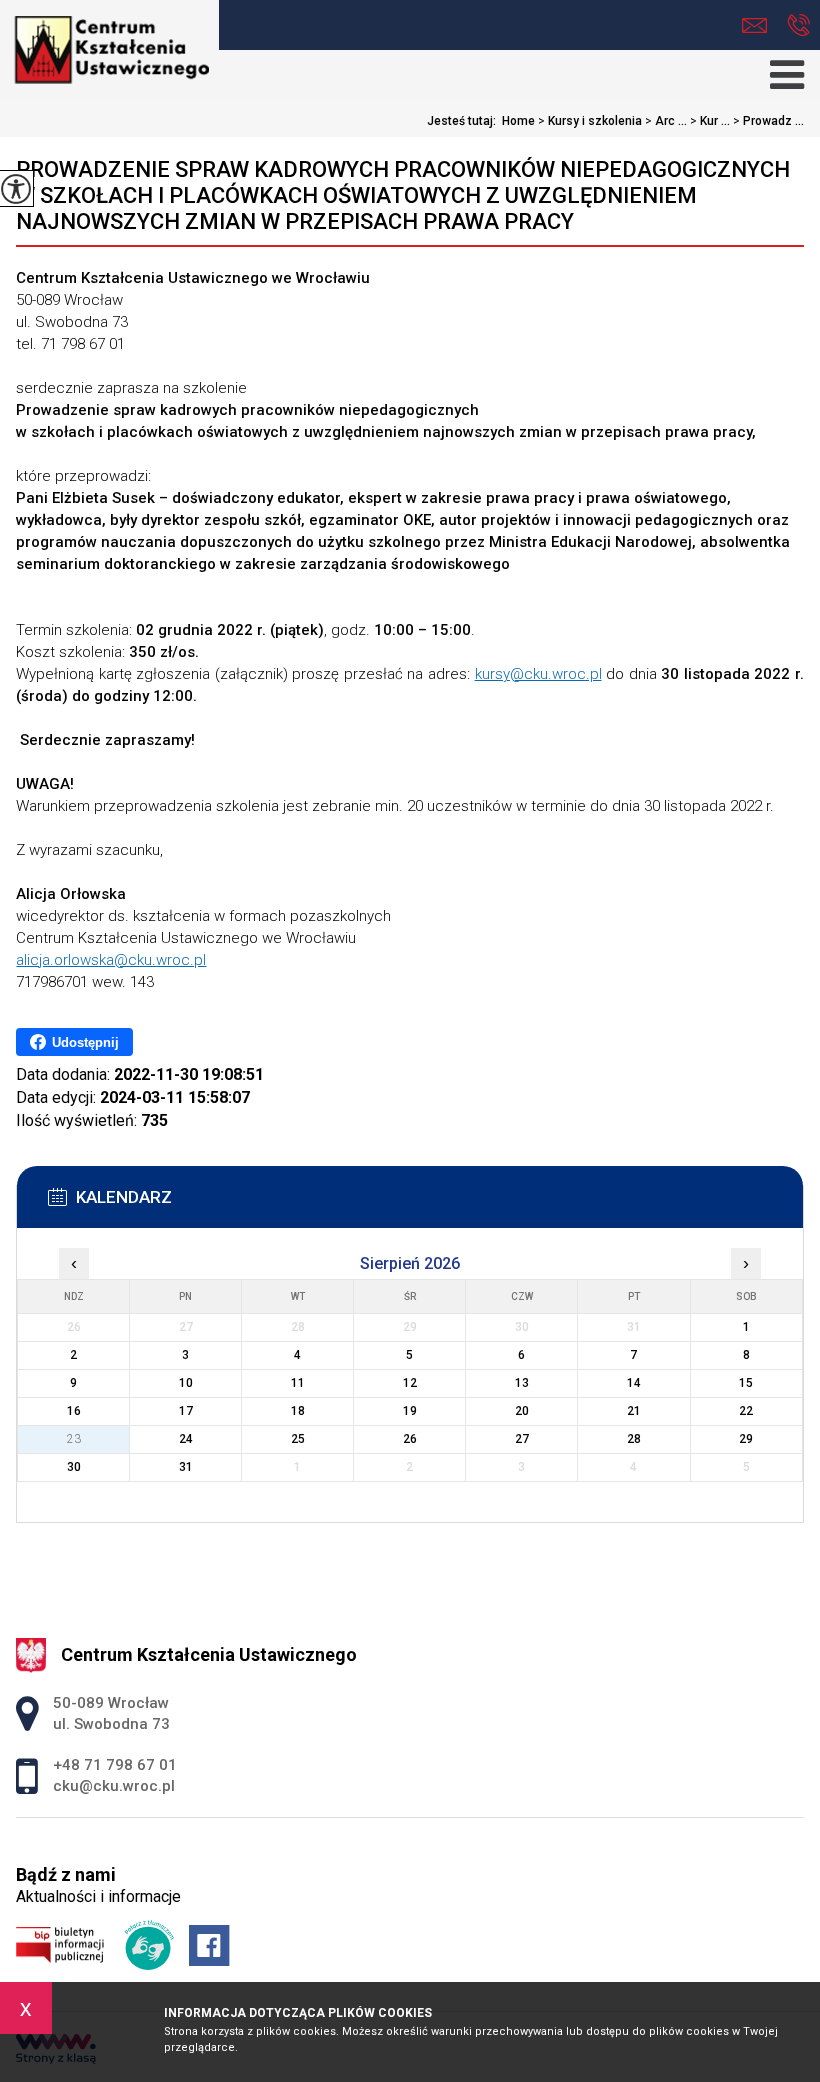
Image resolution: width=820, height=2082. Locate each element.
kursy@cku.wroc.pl (538, 674)
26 (410, 1439)
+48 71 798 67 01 (798, 25)
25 (298, 1439)
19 (410, 1411)
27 (522, 1439)
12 (410, 1383)
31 (186, 1467)
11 (298, 1383)
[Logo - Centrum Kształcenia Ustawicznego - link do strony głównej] (109, 45)
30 (74, 1467)
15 (746, 1383)
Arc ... (666, 121)
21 (634, 1411)
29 (746, 1439)
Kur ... (710, 121)
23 (74, 1439)
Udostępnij (85, 1042)
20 (522, 1411)
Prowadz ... (768, 121)
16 (74, 1411)
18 (298, 1411)
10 (186, 1383)
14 (634, 1383)
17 (186, 1411)
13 (522, 1383)
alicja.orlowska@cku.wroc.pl (111, 960)
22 (746, 1411)
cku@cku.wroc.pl (759, 25)
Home (518, 121)
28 (634, 1439)
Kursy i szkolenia (590, 121)
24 (186, 1439)
